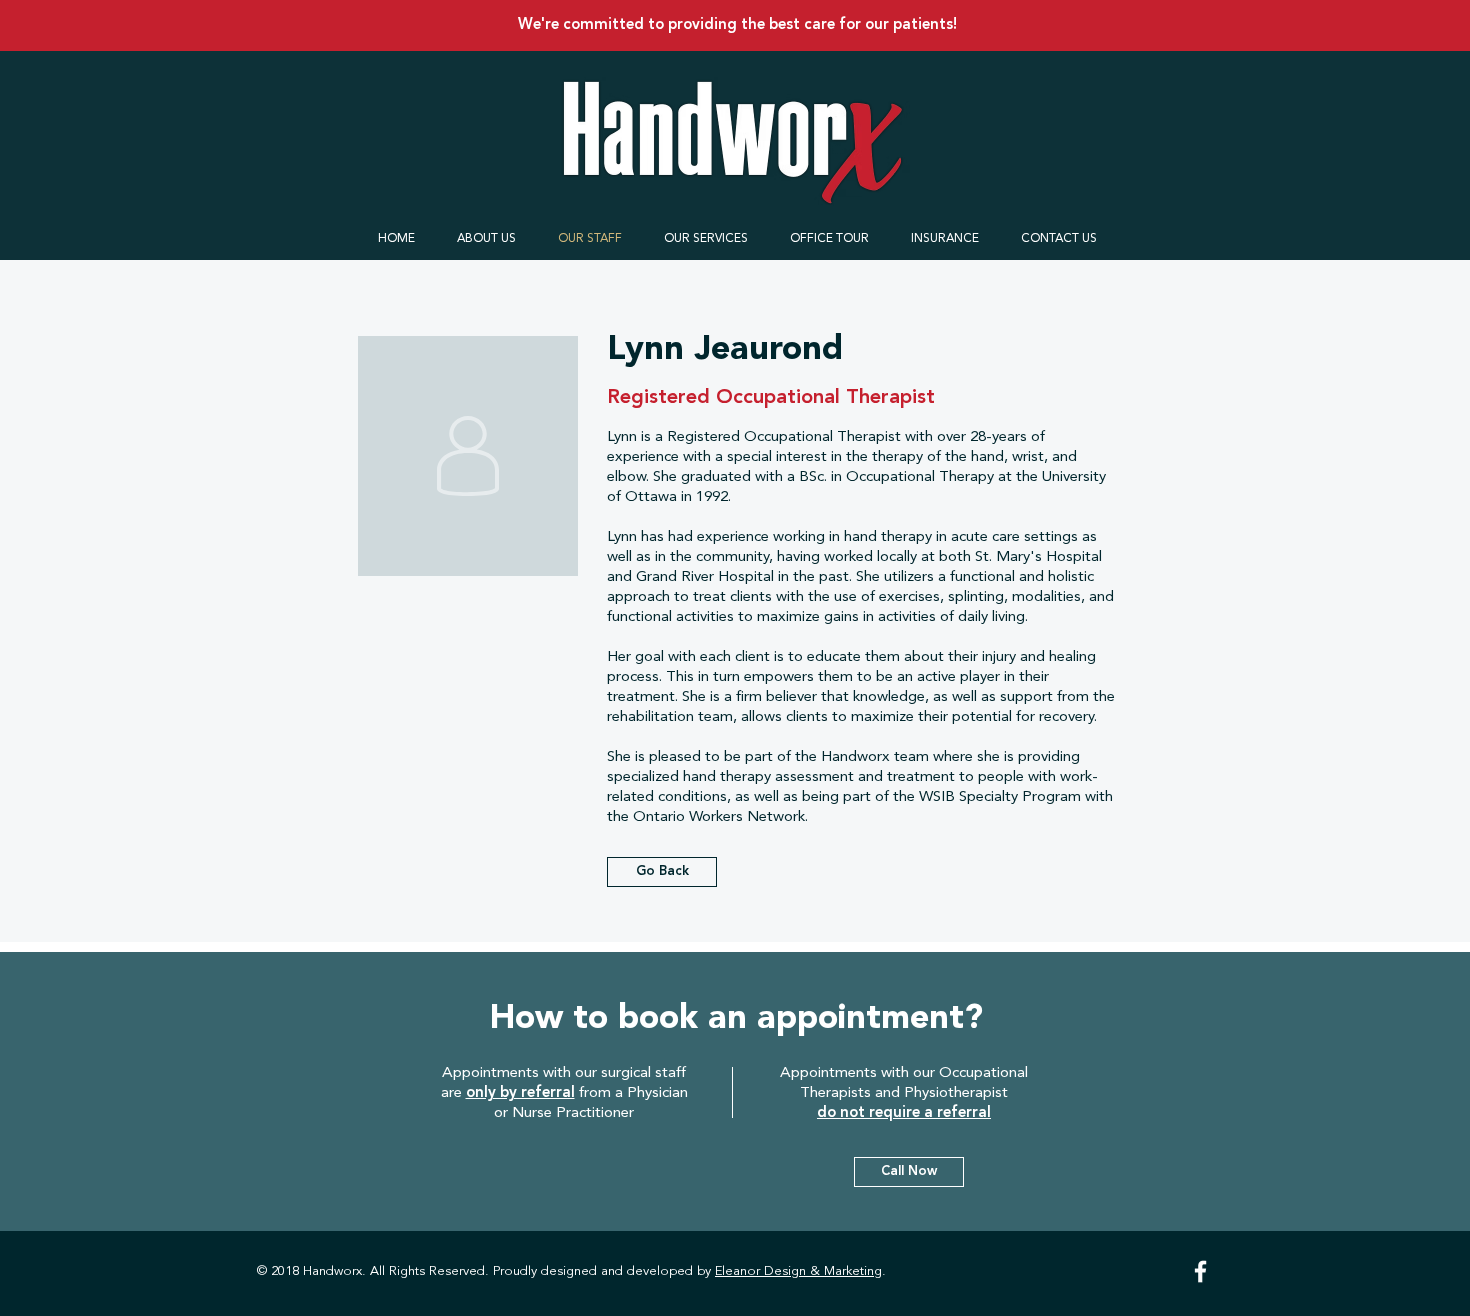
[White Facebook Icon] (1200, 1271)
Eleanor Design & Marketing (798, 1271)
